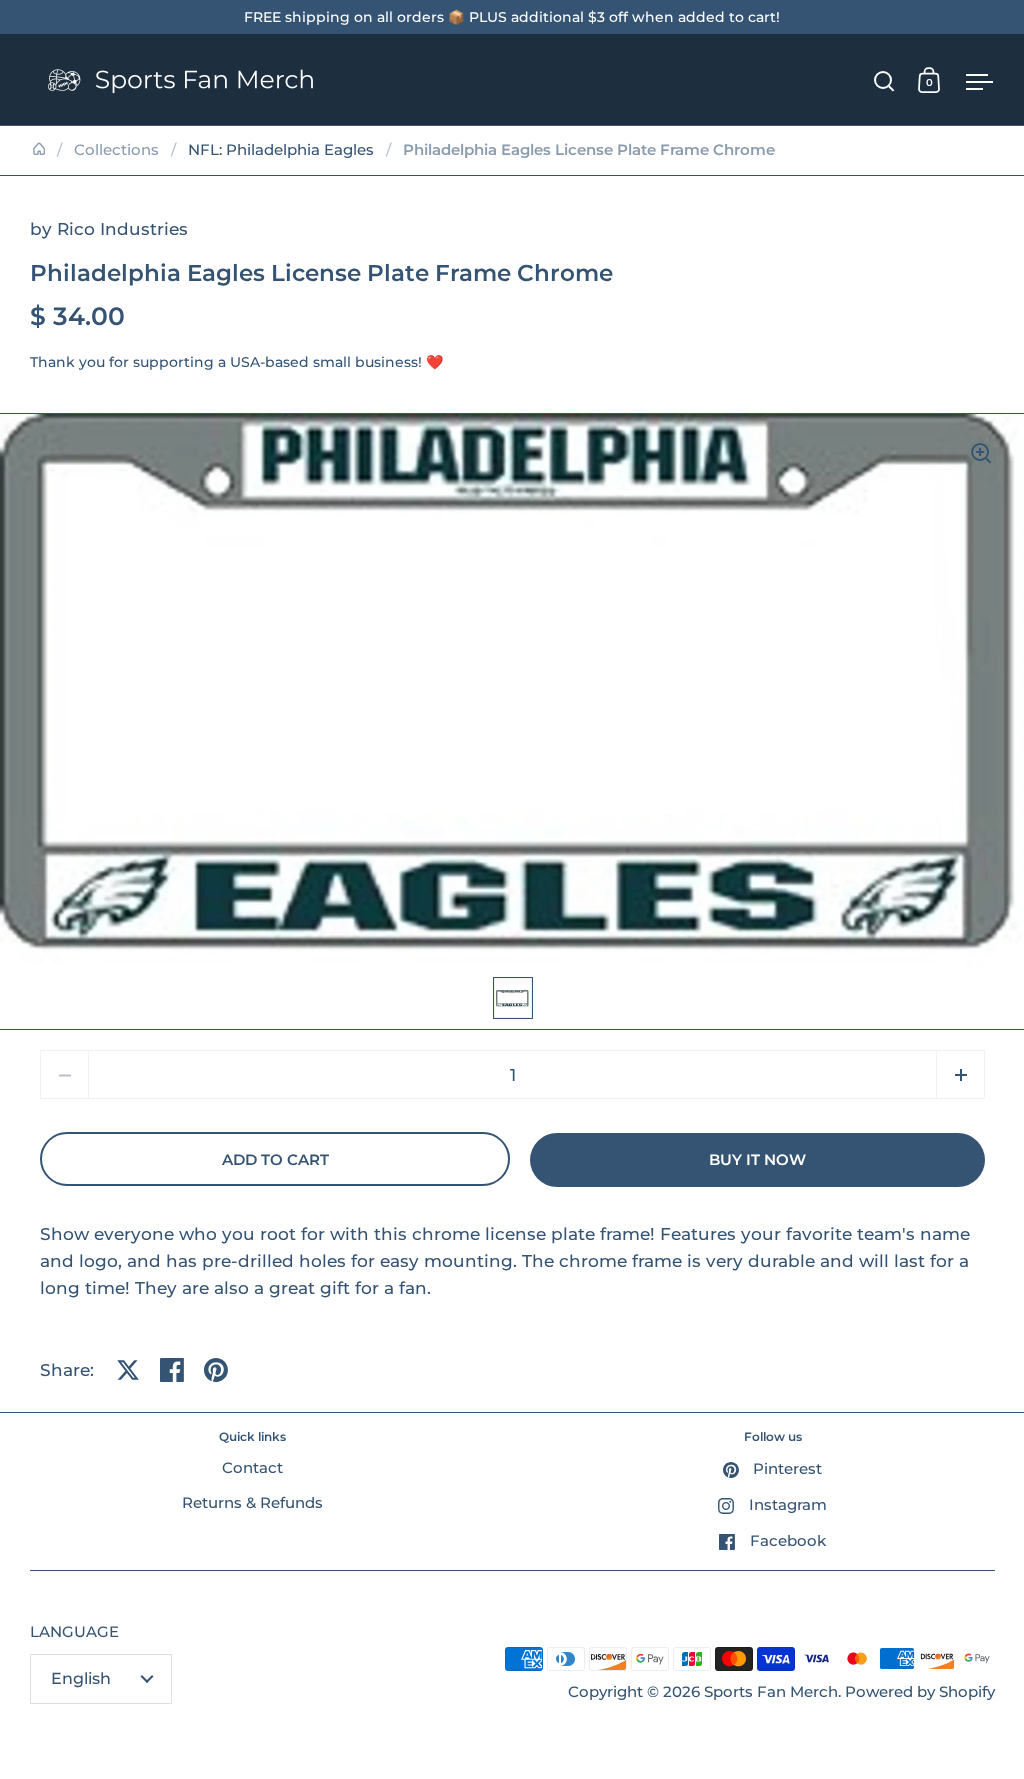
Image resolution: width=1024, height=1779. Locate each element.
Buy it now (757, 1160)
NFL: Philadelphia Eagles (281, 150)
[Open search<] (884, 80)
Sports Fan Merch (771, 1692)
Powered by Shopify (920, 1692)
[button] (960, 1074)
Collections (116, 150)
